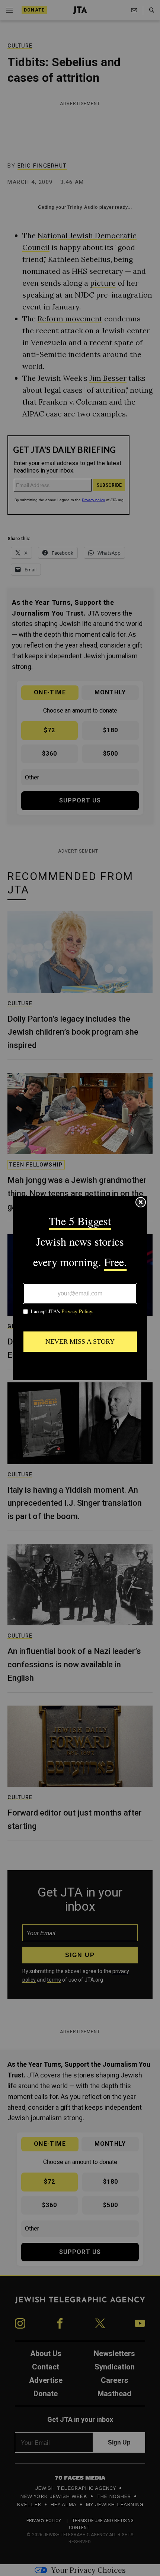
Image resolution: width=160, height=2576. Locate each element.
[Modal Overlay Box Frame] (80, 1288)
